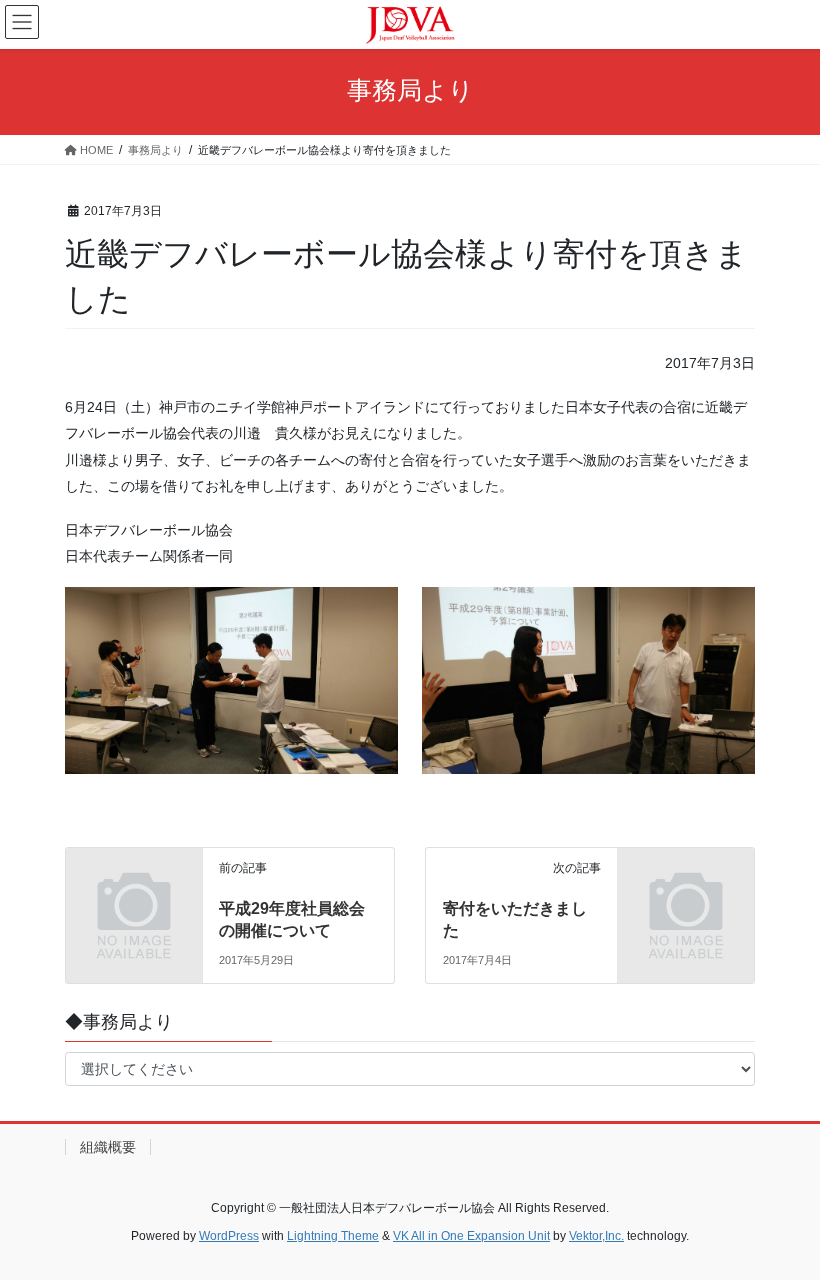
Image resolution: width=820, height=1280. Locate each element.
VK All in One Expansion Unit (471, 1236)
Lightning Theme (333, 1236)
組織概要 (108, 1147)
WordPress (229, 1236)
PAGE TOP (782, 1224)
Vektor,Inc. (596, 1236)
